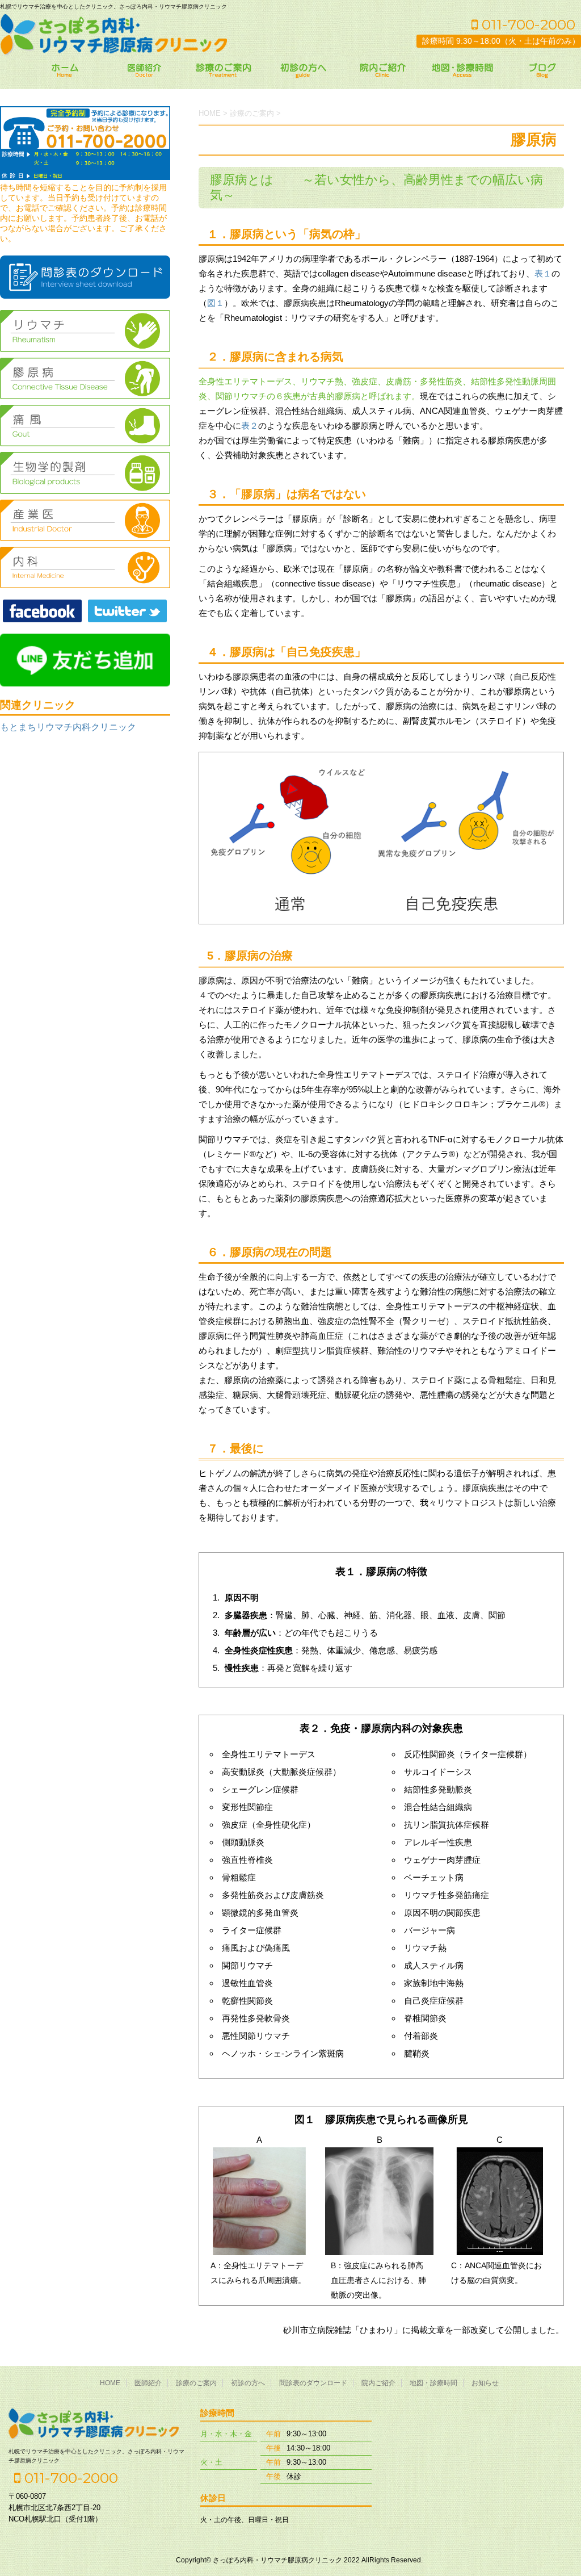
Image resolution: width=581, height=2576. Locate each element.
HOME (110, 2383)
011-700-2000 (527, 24)
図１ (216, 303)
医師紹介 (148, 2383)
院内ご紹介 (378, 2383)
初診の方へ (248, 2383)
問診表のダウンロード (313, 2383)
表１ (543, 273)
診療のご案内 (196, 2383)
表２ (250, 426)
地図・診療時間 (433, 2383)
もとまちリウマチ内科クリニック (68, 727)
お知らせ (485, 2383)
